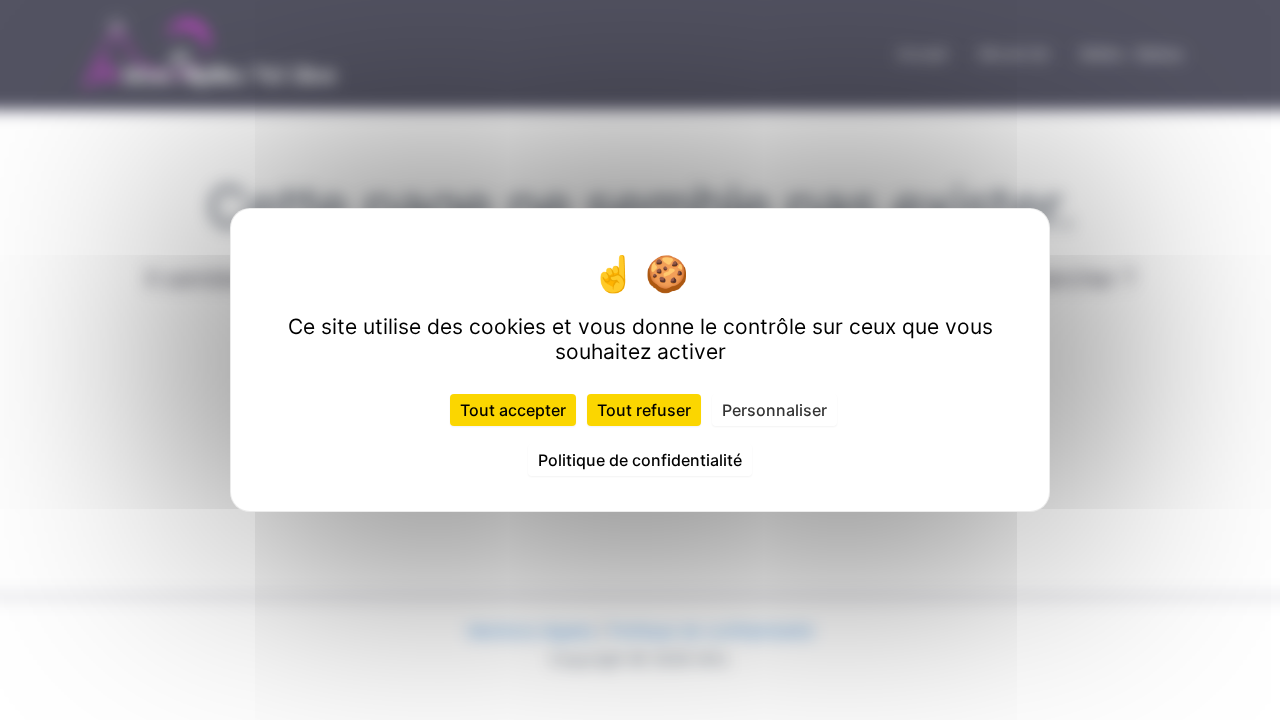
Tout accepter (513, 410)
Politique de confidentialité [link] (640, 460)
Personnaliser (774, 410)
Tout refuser (644, 410)
